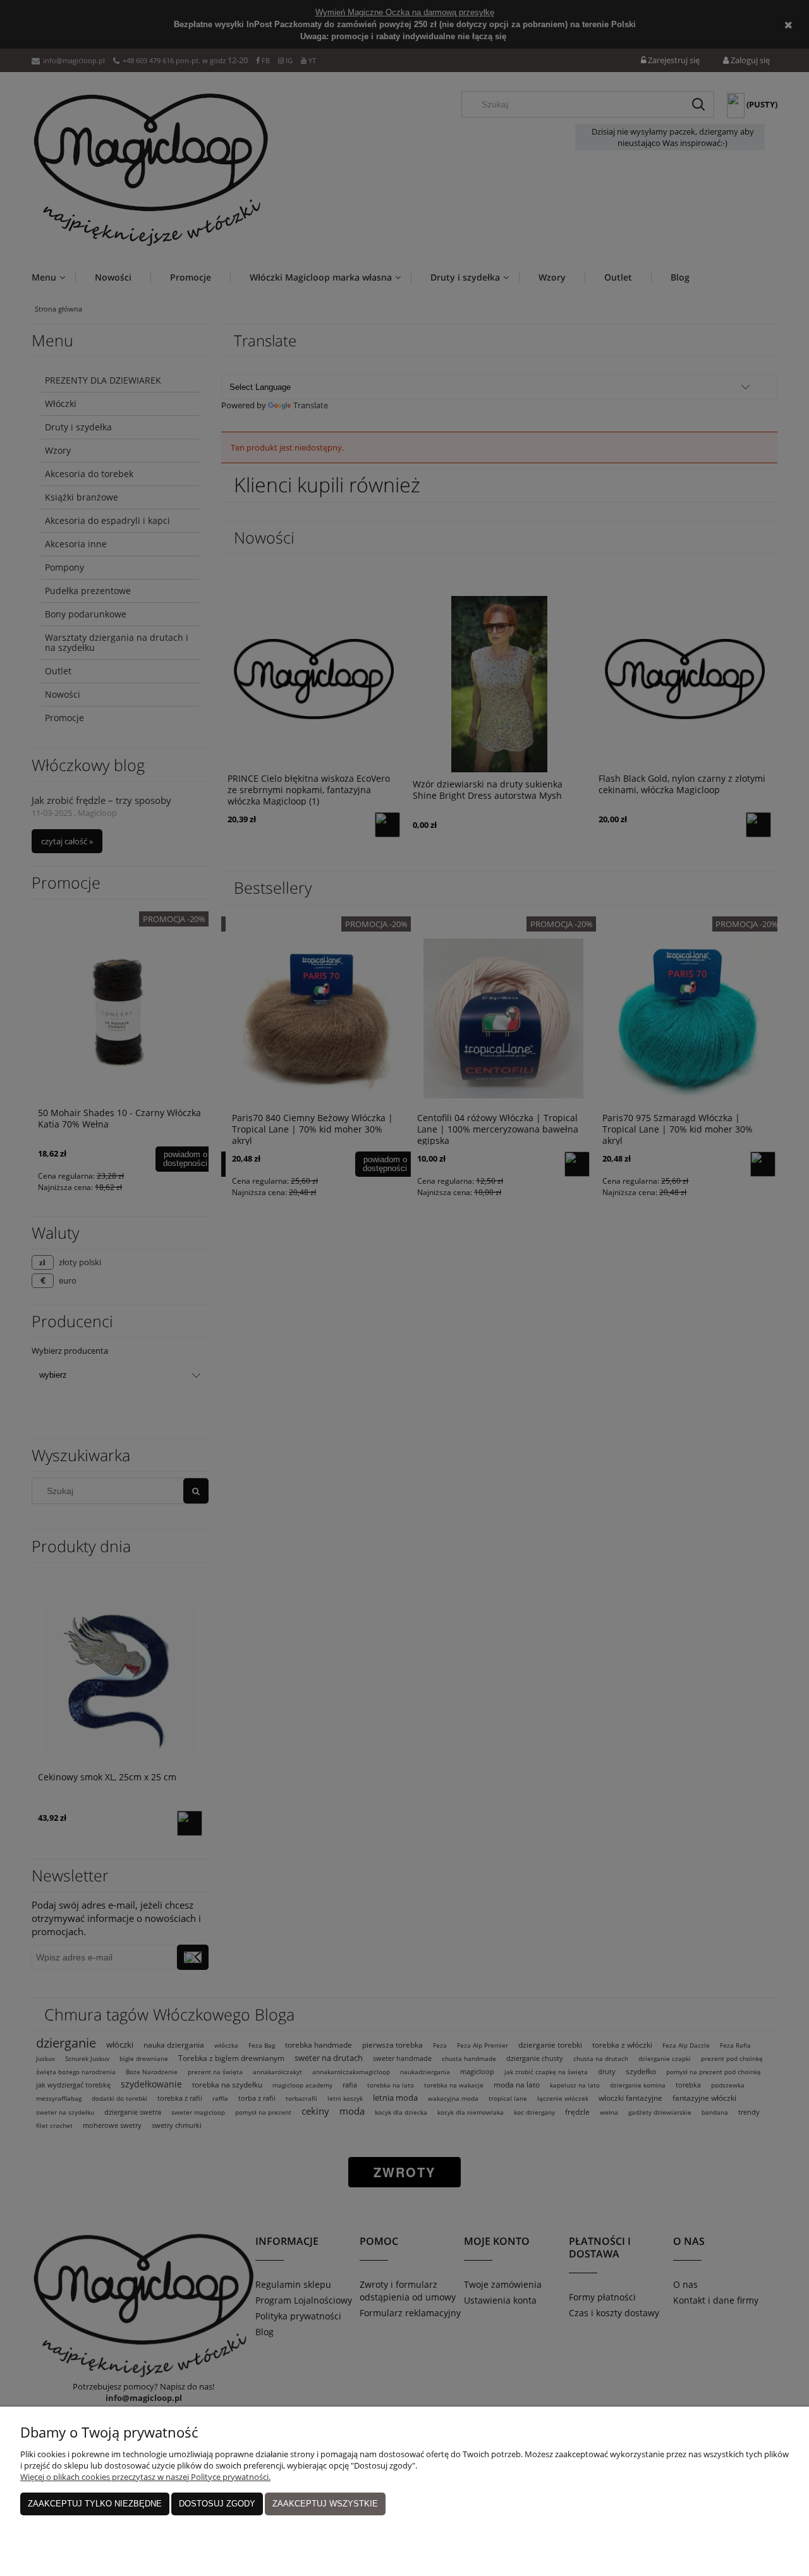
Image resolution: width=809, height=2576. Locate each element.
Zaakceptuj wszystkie (325, 2504)
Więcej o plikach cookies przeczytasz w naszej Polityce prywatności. (145, 2477)
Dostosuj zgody (217, 2504)
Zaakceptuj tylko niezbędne (95, 2504)
